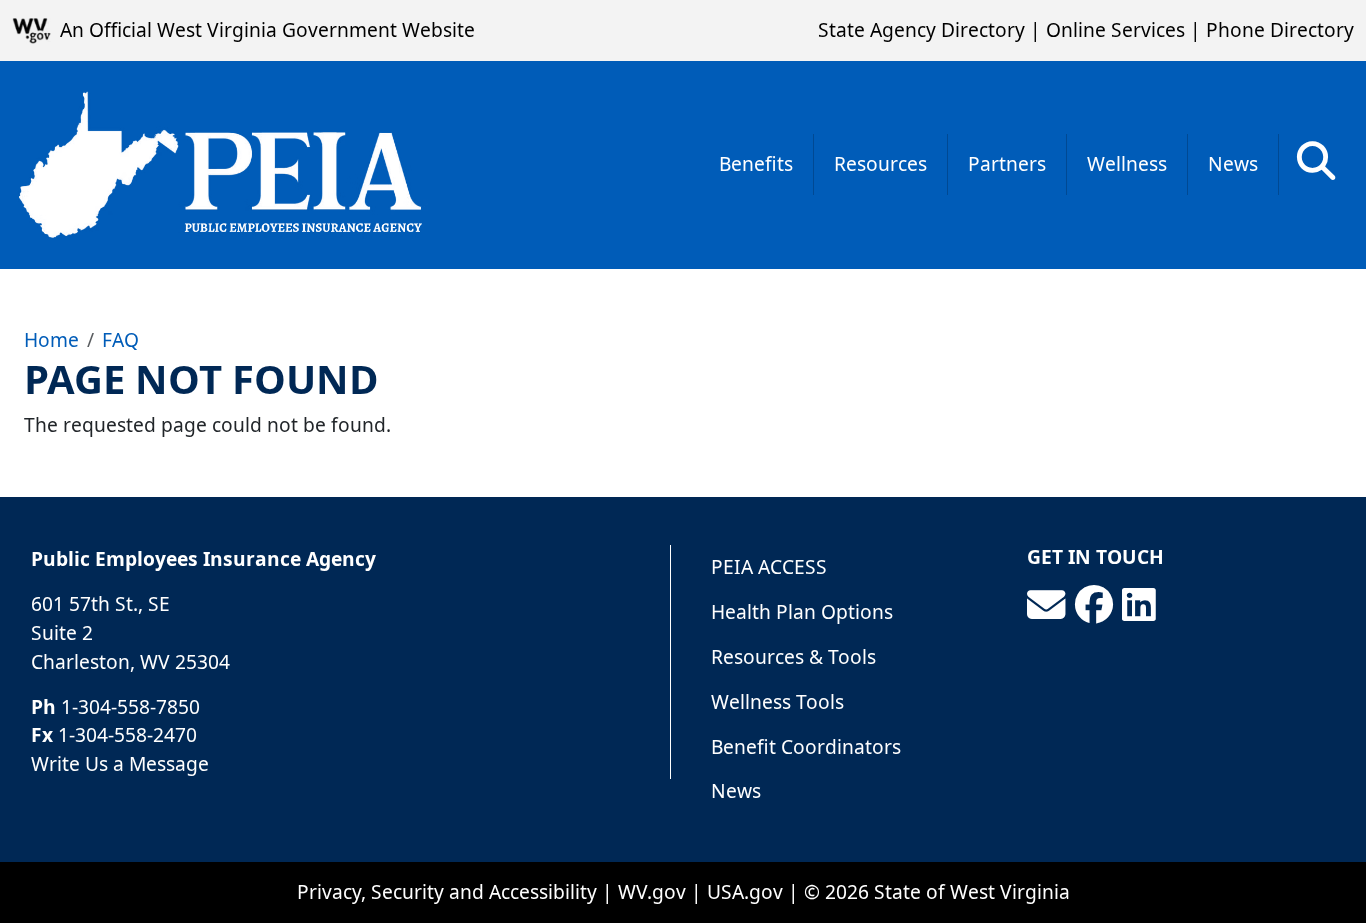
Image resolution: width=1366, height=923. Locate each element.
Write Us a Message (120, 763)
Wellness (1127, 163)
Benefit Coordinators (806, 746)
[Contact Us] (1046, 605)
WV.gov (652, 891)
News (1233, 163)
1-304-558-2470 (127, 734)
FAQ (120, 339)
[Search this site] (1316, 167)
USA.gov (745, 891)
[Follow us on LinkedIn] (1139, 605)
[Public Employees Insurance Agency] (220, 165)
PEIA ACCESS (769, 566)
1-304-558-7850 (130, 706)
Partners (1007, 163)
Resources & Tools (793, 656)
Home (51, 339)
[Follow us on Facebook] (1094, 605)
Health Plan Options (802, 611)
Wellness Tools (777, 701)
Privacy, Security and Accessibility (447, 891)
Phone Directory (1280, 29)
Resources (880, 163)
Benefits (756, 163)
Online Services (1115, 29)
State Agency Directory (921, 29)
